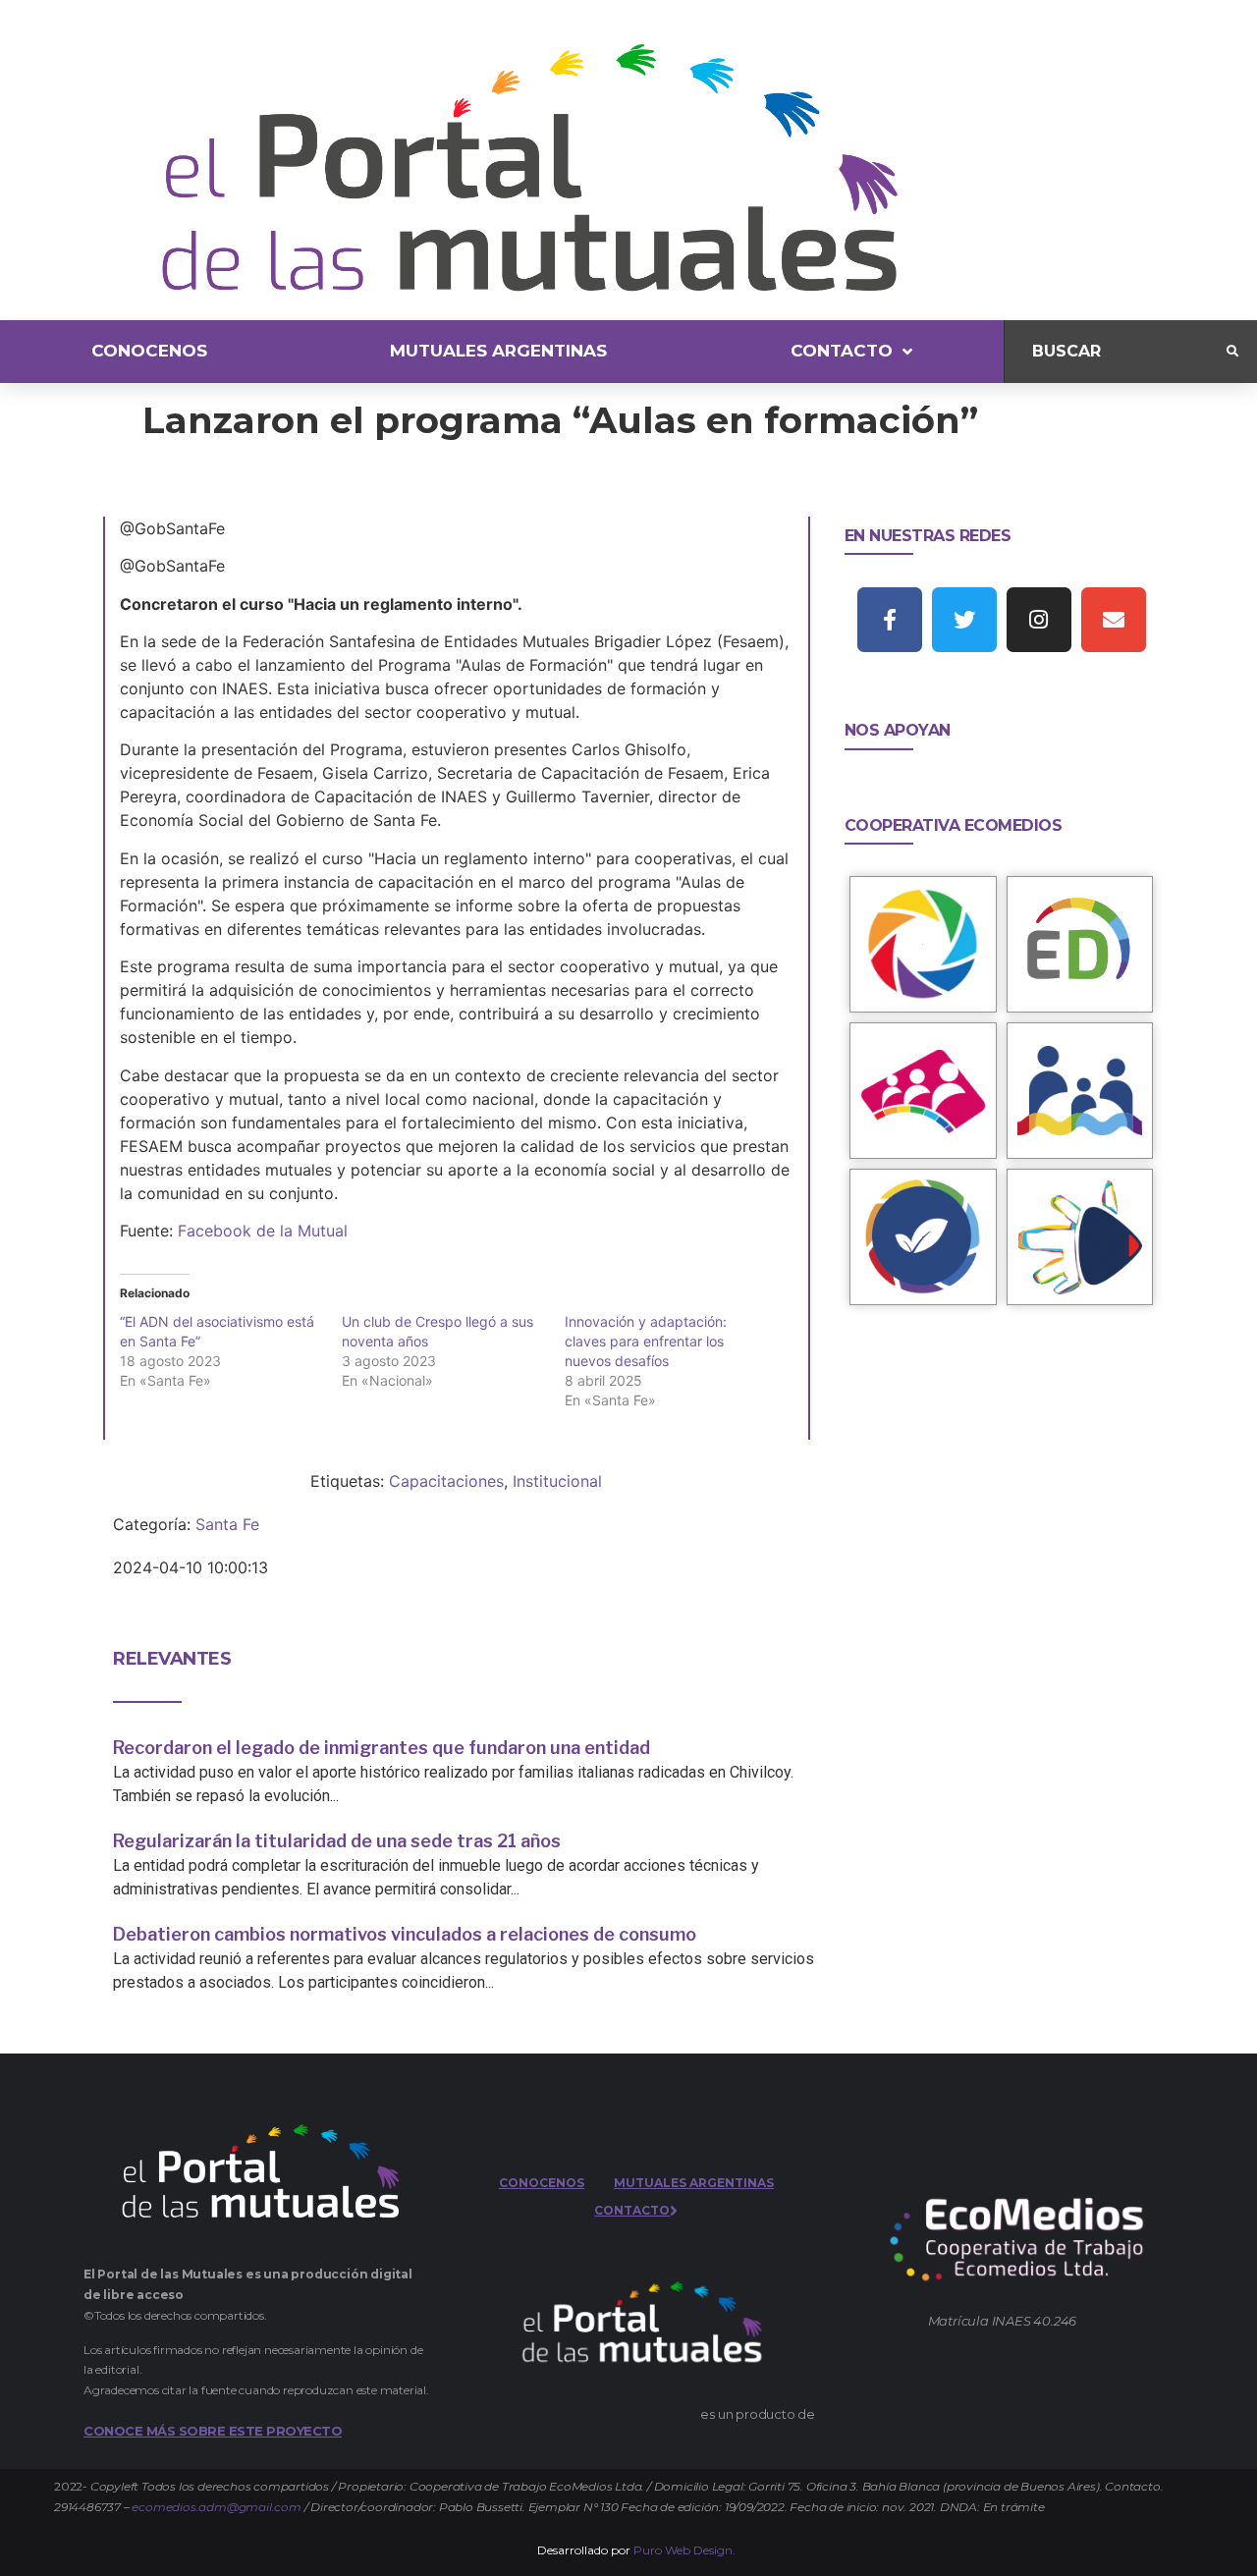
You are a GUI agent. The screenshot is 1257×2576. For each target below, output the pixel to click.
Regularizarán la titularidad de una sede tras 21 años (337, 1841)
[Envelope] (1114, 620)
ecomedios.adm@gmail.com (216, 2507)
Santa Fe (227, 1524)
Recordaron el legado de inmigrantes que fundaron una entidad (382, 1748)
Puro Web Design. (684, 2550)
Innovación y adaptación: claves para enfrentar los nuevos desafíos (646, 1341)
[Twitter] (964, 620)
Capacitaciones (446, 1481)
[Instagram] (1039, 620)
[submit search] (1232, 352)
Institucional (557, 1481)
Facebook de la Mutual (263, 1231)
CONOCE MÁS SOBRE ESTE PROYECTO (213, 2431)
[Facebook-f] (890, 620)
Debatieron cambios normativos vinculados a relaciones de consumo (405, 1934)
